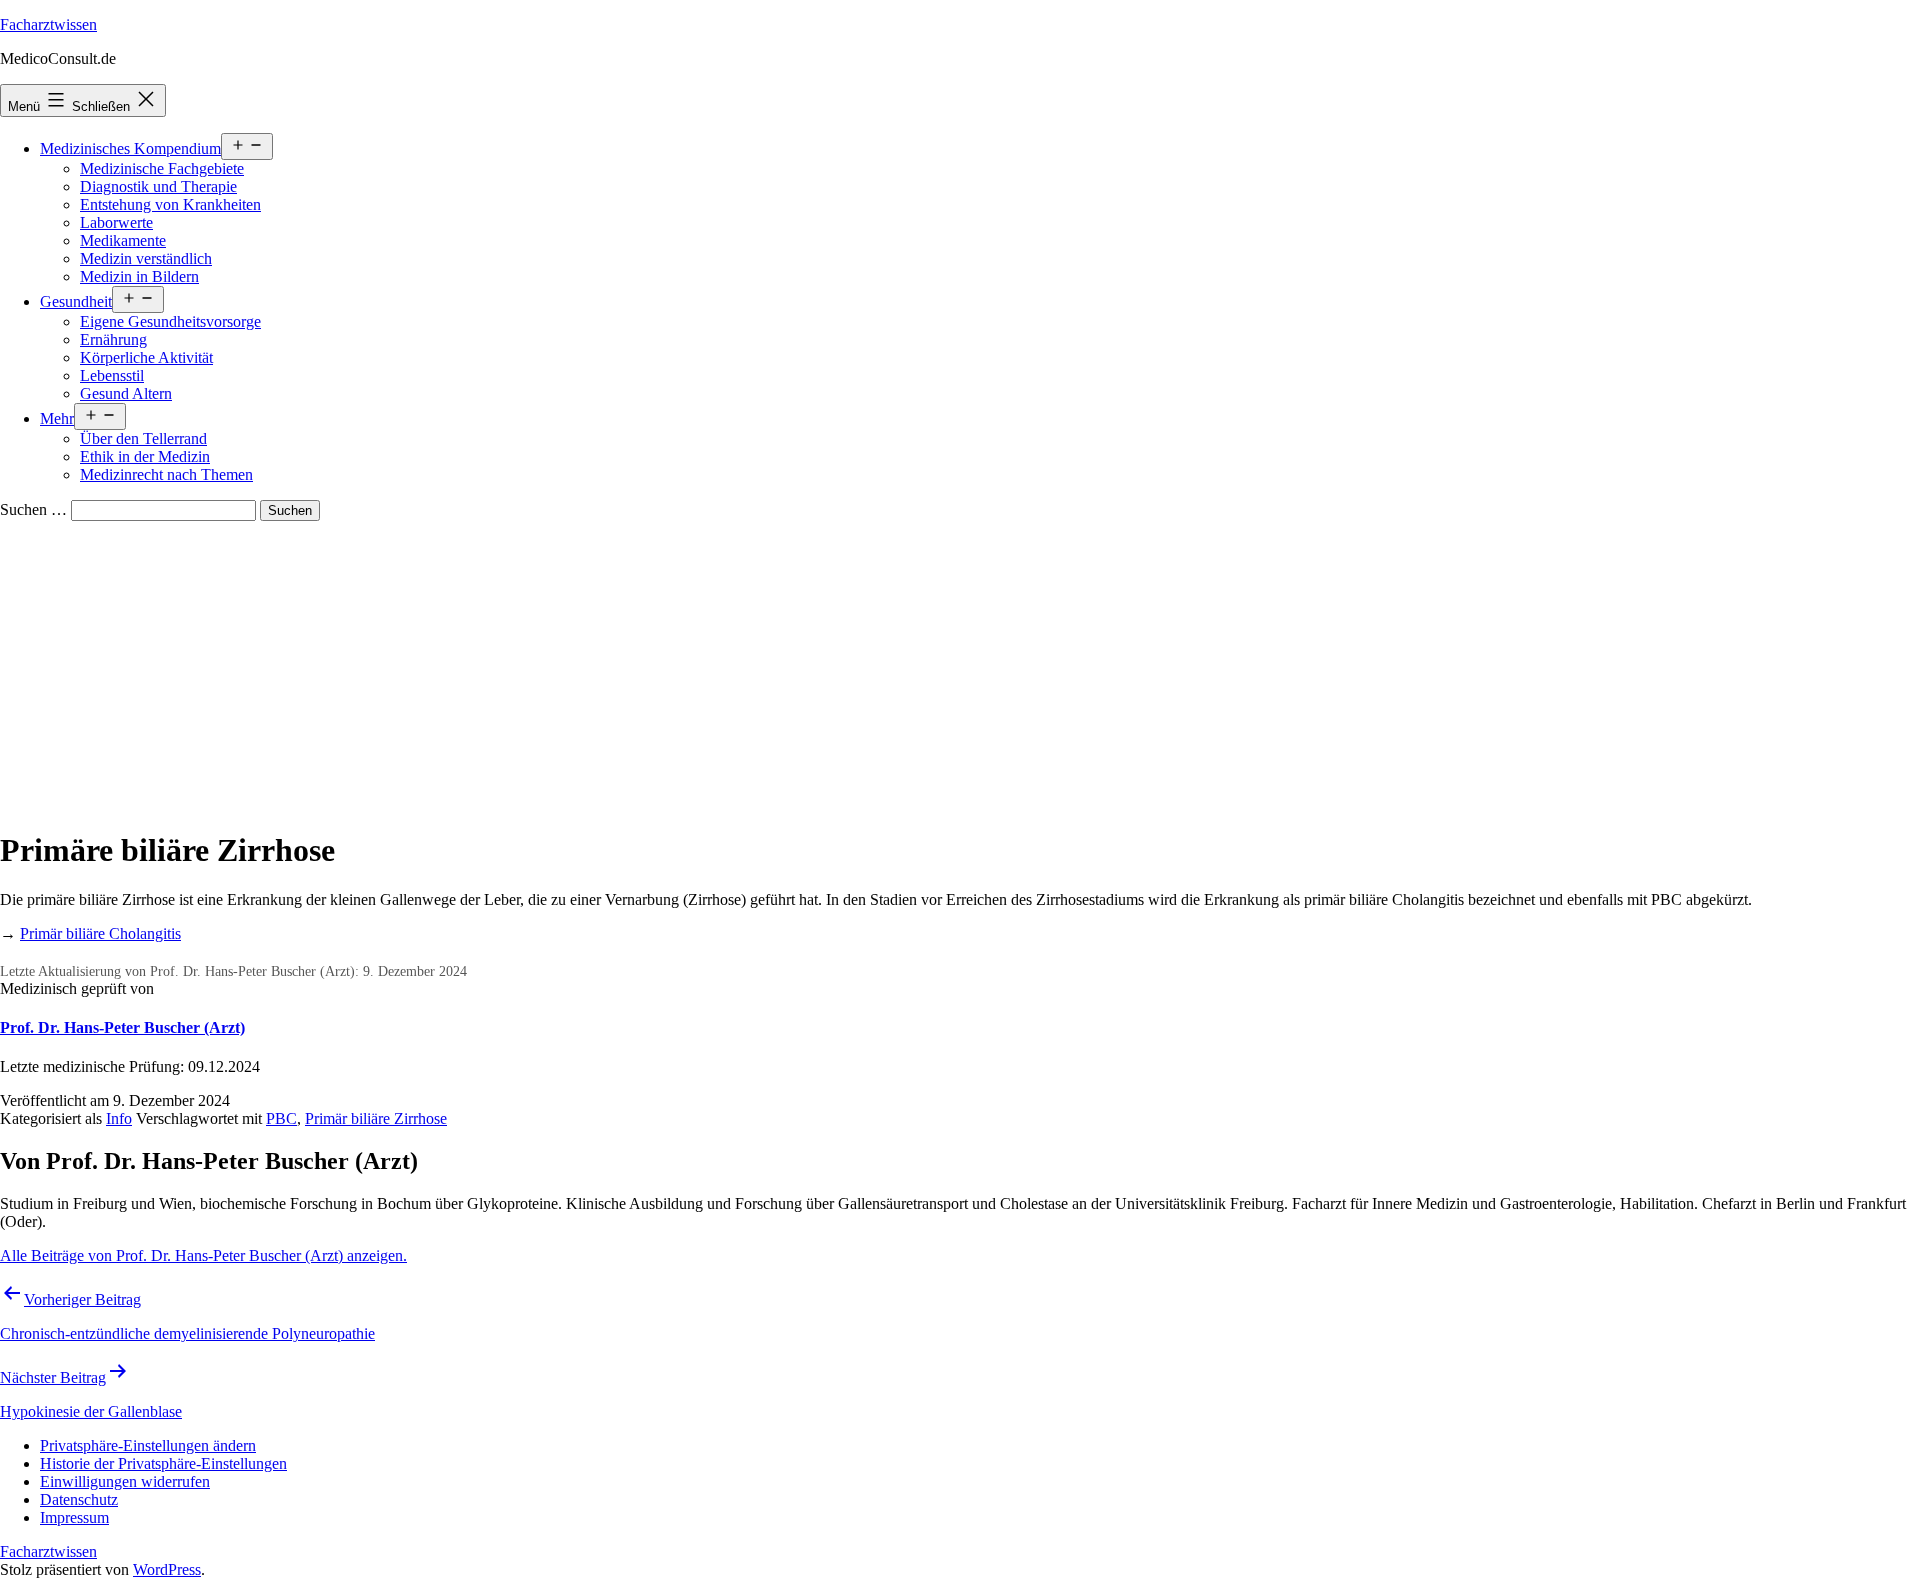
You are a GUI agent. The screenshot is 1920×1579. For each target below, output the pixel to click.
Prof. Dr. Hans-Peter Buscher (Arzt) (122, 1027)
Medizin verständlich (146, 258)
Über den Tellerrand (143, 438)
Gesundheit (76, 301)
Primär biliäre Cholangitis (100, 933)
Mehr (57, 418)
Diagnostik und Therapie (158, 186)
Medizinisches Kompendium (130, 148)
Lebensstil (112, 375)
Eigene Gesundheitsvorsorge (170, 321)
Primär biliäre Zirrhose (376, 1118)
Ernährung (113, 339)
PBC (281, 1118)
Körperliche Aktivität (146, 357)
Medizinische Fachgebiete (162, 168)
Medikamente (123, 240)
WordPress (167, 1569)
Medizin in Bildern (139, 276)
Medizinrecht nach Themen (166, 474)
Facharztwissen (48, 24)
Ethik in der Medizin (145, 456)
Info (119, 1118)
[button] (148, 1445)
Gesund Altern (126, 393)
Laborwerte (116, 222)
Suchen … (33, 509)
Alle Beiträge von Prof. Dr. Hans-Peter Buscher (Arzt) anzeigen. (203, 1255)
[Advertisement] (960, 671)
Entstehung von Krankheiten (170, 204)
